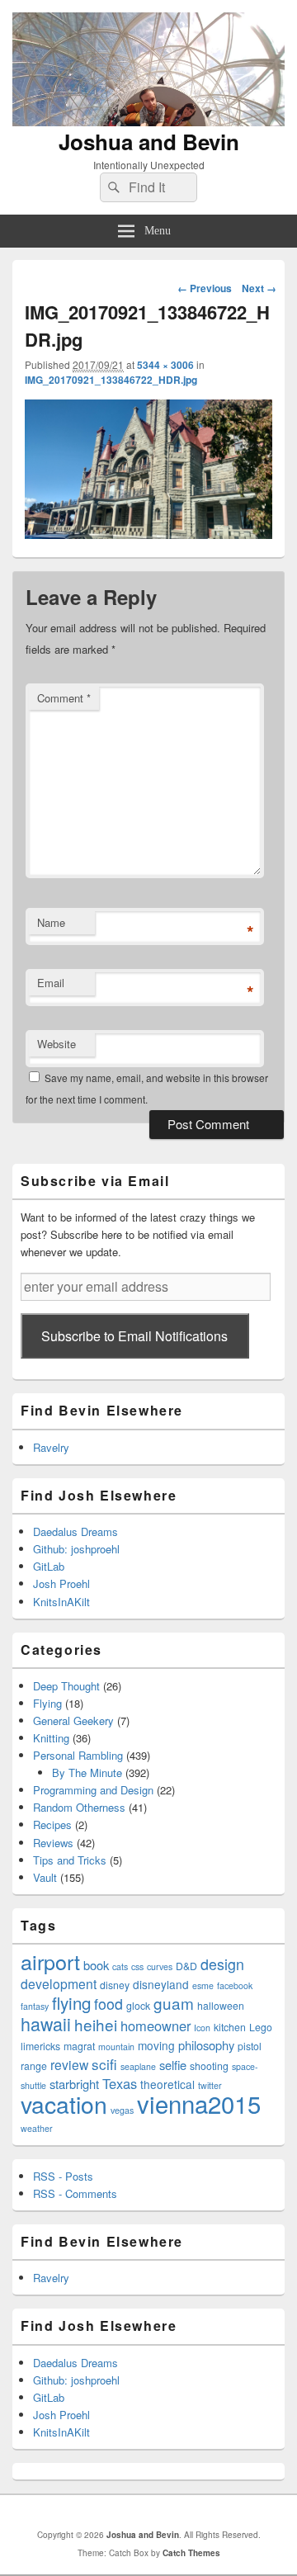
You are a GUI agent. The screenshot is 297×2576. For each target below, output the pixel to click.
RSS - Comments (75, 2193)
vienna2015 (199, 2103)
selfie (173, 2065)
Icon (202, 2028)
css (137, 1966)
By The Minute (87, 1772)
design (222, 1964)
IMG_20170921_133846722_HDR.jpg (111, 380)
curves (160, 1966)
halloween (221, 2005)
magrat (79, 2046)
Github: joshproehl (76, 1549)
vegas (122, 2110)
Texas (120, 2083)
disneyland (161, 1984)
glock (138, 2005)
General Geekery (73, 1720)
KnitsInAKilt (61, 1602)
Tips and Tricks (70, 1860)
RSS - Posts (63, 2176)
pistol (250, 2046)
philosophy (206, 2045)
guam (174, 2003)
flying (71, 2002)
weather (37, 2128)
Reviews (53, 1843)
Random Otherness (79, 1807)
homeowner (156, 2025)
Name (51, 922)
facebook (235, 1985)
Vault (45, 1877)
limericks (40, 2046)
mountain (116, 2047)
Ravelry (51, 1447)
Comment (64, 698)
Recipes (52, 1824)
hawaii (46, 2023)
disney (115, 1985)
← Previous (205, 288)
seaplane (138, 2066)
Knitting (51, 1738)
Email (51, 983)
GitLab (49, 1566)
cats (120, 1966)
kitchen (230, 2027)
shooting (209, 2066)
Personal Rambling (78, 1755)
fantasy (35, 2006)
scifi (104, 2064)
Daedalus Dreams (75, 1531)
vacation (64, 2103)
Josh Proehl (61, 1583)
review (69, 2064)
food (108, 2004)
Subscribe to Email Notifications (134, 1336)
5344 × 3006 (165, 365)
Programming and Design (93, 1790)
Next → (259, 288)
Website (57, 1044)
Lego (261, 2027)
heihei (96, 2024)
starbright (74, 2084)
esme (203, 1985)
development (59, 1983)
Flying (47, 1703)
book (96, 1965)
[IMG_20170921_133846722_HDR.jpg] (148, 534)
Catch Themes (191, 2553)
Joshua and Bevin (149, 142)
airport (50, 1961)
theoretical (167, 2084)
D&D (186, 1966)
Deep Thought (66, 1686)
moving (156, 2045)
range (34, 2066)
